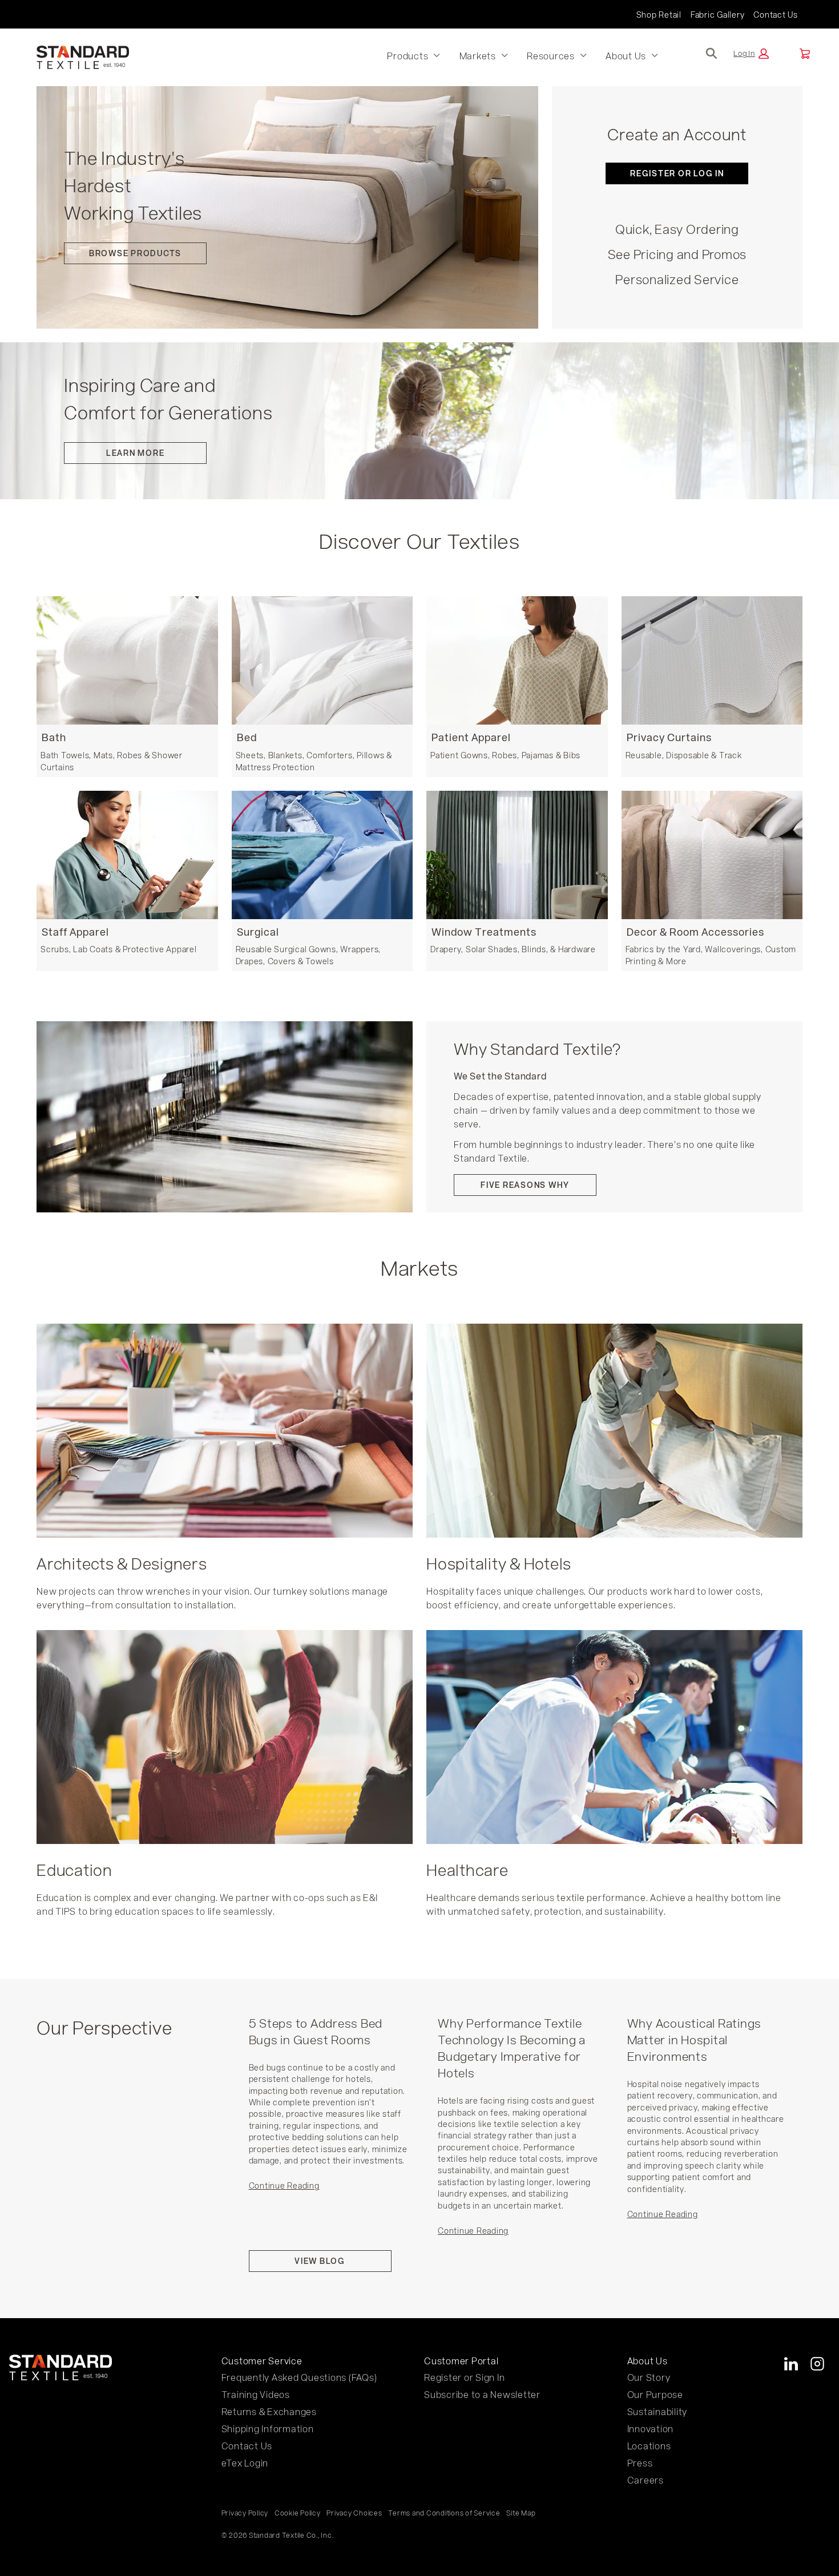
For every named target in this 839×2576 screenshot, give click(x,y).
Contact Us (776, 15)
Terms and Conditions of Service (444, 2513)
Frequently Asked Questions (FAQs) (299, 2377)
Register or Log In (677, 173)
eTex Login (245, 2463)
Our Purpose (655, 2394)
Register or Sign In (464, 2377)
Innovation (651, 2429)
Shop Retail (659, 15)
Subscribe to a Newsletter (482, 2394)
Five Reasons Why (525, 1185)
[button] (751, 54)
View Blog (320, 2261)
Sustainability (658, 2411)
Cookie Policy (298, 2513)
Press (640, 2463)
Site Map (521, 2513)
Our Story (649, 2377)
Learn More (136, 453)
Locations (649, 2446)
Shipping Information (268, 2429)
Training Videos (256, 2394)
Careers (646, 2480)
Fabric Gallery (718, 15)
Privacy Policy (245, 2513)
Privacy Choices (354, 2513)
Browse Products (135, 253)
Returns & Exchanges (269, 2411)
